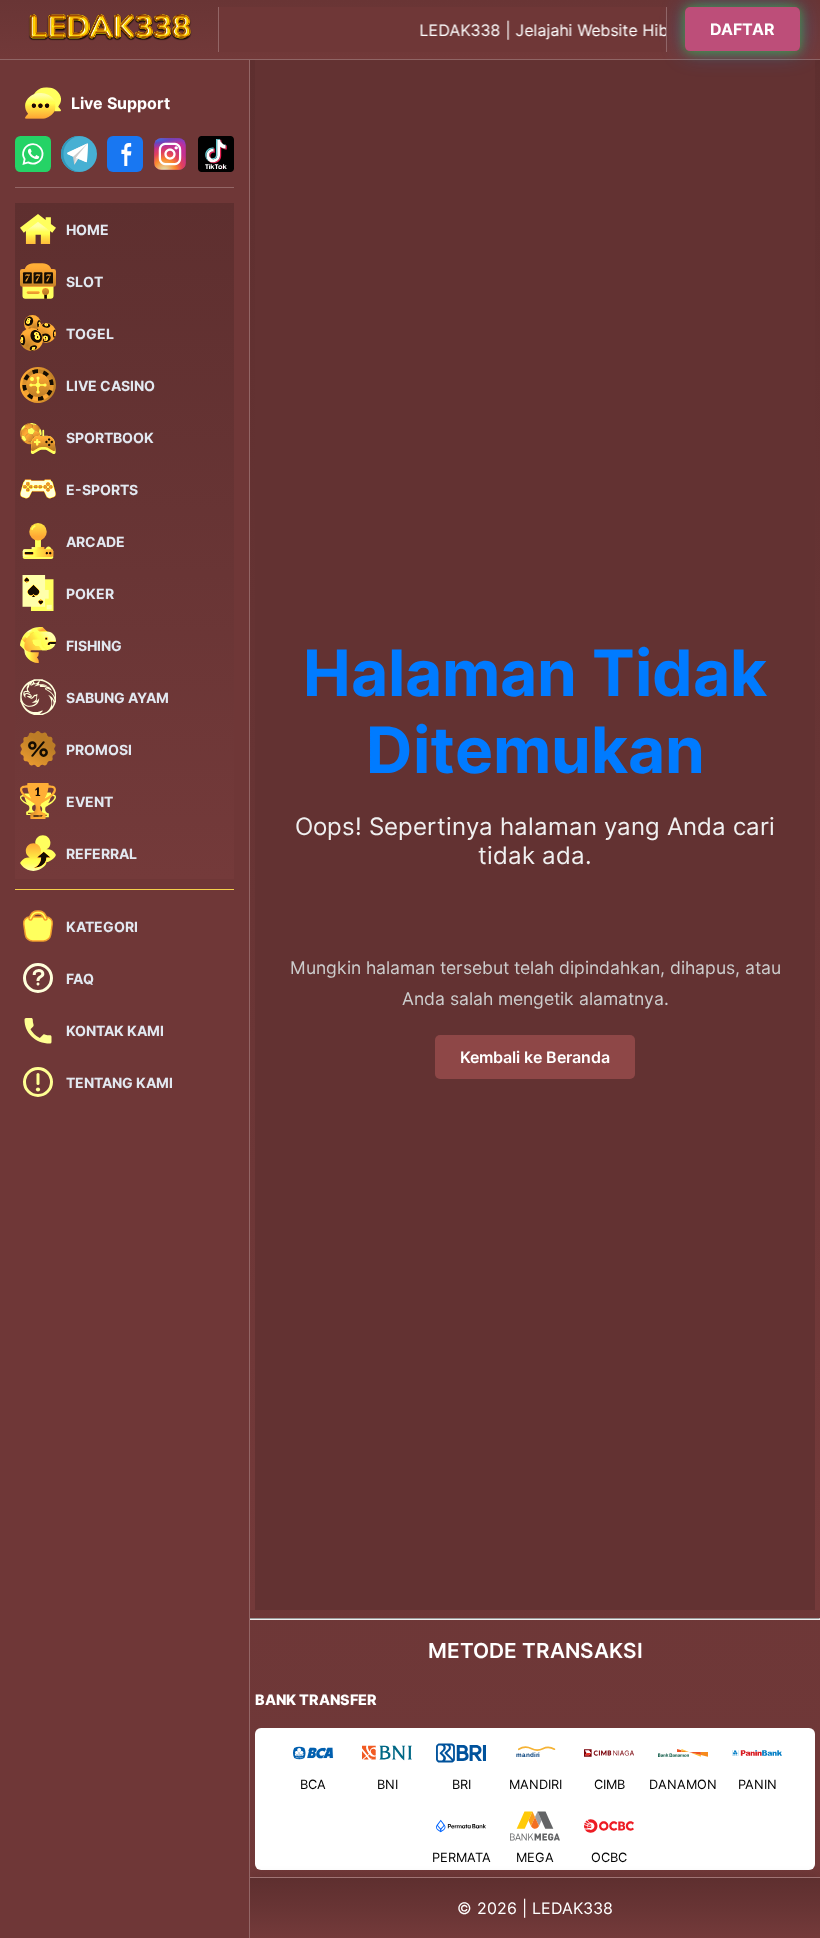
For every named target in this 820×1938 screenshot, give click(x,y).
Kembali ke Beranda (535, 1057)
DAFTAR (742, 27)
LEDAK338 (572, 1908)
